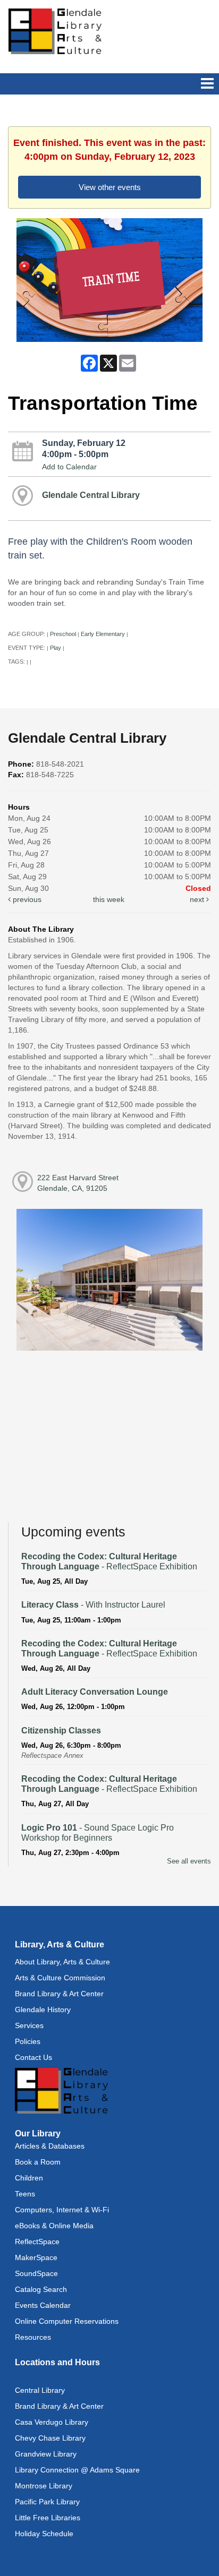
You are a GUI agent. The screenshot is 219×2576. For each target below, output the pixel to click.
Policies (28, 2041)
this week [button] (109, 899)
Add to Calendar (69, 467)
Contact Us (33, 2057)
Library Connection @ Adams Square (77, 2470)
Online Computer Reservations (67, 2321)
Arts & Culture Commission (60, 1978)
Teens (25, 2194)
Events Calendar (43, 2305)
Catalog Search (41, 2289)
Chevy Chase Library (50, 2438)
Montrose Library (44, 2486)
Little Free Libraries (48, 2518)
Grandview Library (46, 2454)
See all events (189, 1861)
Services (29, 2025)
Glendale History (43, 2010)
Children (29, 2178)
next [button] (198, 899)
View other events (110, 187)
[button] (207, 84)
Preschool (63, 634)
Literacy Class (93, 1605)
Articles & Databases (50, 2146)
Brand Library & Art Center (59, 1994)
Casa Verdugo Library (52, 2422)
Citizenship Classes (61, 1731)
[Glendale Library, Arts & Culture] (55, 31)
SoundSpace (36, 2273)
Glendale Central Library (91, 495)
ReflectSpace (37, 2242)
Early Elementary (103, 634)
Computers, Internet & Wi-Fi (62, 2210)
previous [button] (26, 899)
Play (56, 648)
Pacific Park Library (47, 2502)
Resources (33, 2337)
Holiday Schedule (44, 2534)
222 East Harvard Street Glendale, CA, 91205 (78, 1183)
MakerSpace (36, 2257)
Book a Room (38, 2162)
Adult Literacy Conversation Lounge (95, 1692)
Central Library (40, 2390)
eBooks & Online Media (54, 2226)
